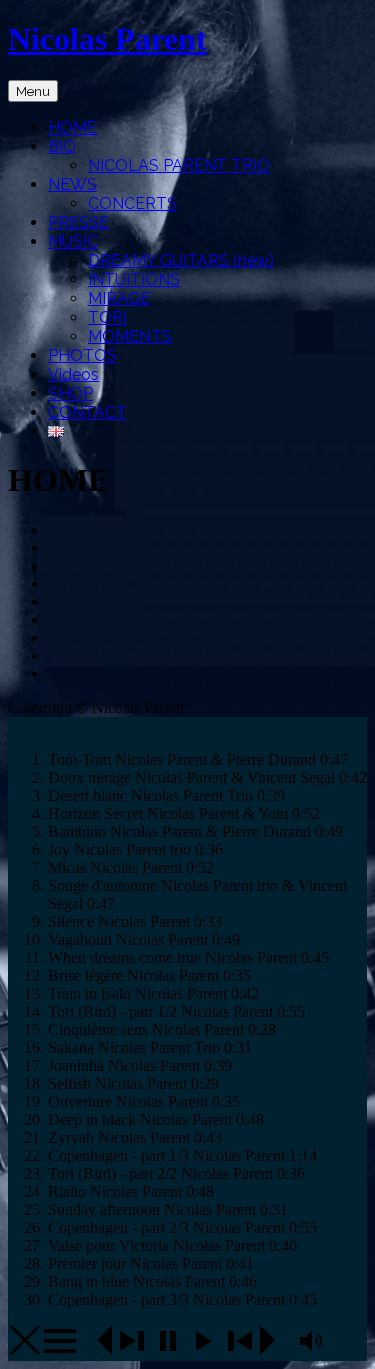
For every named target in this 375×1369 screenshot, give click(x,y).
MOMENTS (130, 336)
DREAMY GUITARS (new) (181, 260)
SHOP (70, 393)
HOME (72, 127)
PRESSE (78, 222)
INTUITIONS (134, 279)
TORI (107, 317)
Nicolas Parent (107, 39)
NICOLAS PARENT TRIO (179, 165)
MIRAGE (119, 298)
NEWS (72, 184)
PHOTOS (82, 355)
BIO (62, 146)
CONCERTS (132, 203)
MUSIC (73, 241)
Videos (73, 374)
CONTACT (87, 412)
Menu (33, 91)
